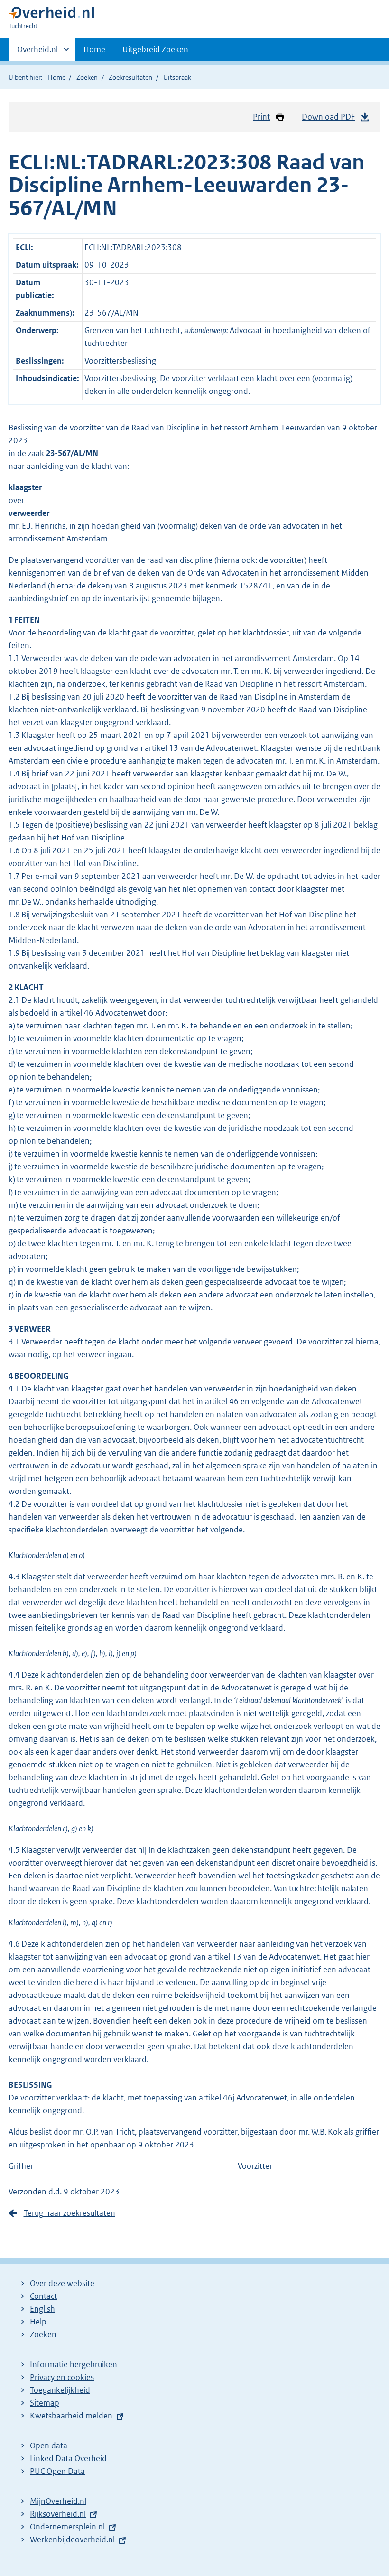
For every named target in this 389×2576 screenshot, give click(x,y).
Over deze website (62, 2283)
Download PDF (328, 117)
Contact (43, 2296)
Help (38, 2322)
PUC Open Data (57, 2471)
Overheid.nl (37, 53)
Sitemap (45, 2403)
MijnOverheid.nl (58, 2501)
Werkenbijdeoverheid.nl (72, 2539)
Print (261, 117)
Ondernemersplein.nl (67, 2527)
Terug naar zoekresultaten (69, 2213)
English (42, 2309)
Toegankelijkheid (60, 2390)
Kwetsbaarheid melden (71, 2416)
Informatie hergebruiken (74, 2364)
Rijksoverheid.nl (58, 2514)
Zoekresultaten (130, 77)
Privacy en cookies (62, 2377)
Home (94, 49)
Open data (49, 2445)
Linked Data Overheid (68, 2458)
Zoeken (87, 77)
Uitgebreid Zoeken (155, 49)
